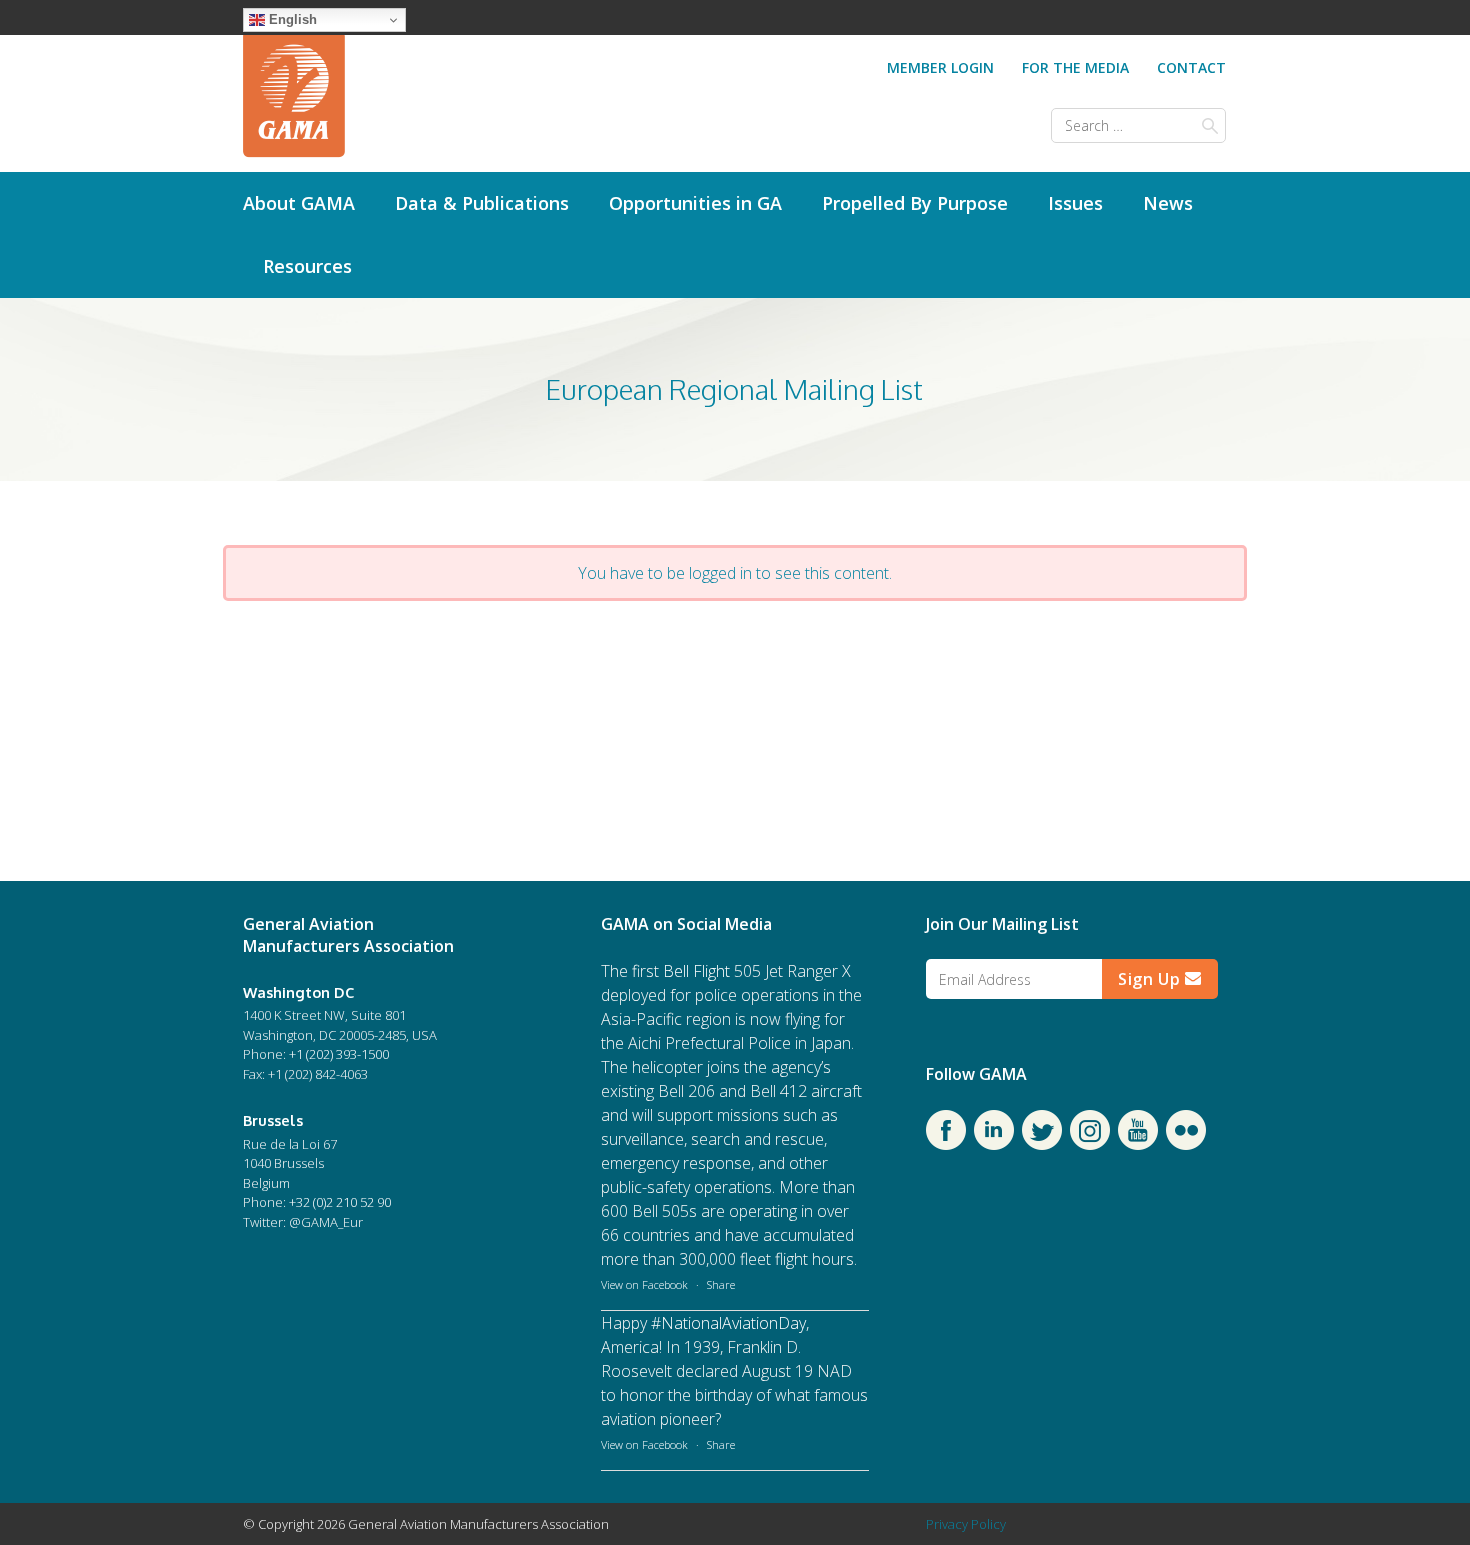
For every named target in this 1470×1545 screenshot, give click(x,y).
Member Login (940, 67)
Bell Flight (696, 971)
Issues (1075, 203)
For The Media (1075, 67)
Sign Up (1151, 979)
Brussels (273, 1120)
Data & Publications (482, 203)
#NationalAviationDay (728, 1323)
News (1168, 203)
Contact (1191, 67)
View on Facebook (644, 1284)
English (291, 19)
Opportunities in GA (695, 203)
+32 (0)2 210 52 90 (340, 1202)
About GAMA (299, 203)
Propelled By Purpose (915, 203)
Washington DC (298, 992)
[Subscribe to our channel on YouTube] (1138, 1144)
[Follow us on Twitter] (1042, 1144)
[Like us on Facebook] (946, 1144)
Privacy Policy (966, 1524)
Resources (307, 266)
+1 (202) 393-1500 (339, 1054)
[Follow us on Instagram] (1090, 1144)
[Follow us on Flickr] (1186, 1144)
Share (721, 1284)
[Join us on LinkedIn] (994, 1144)
